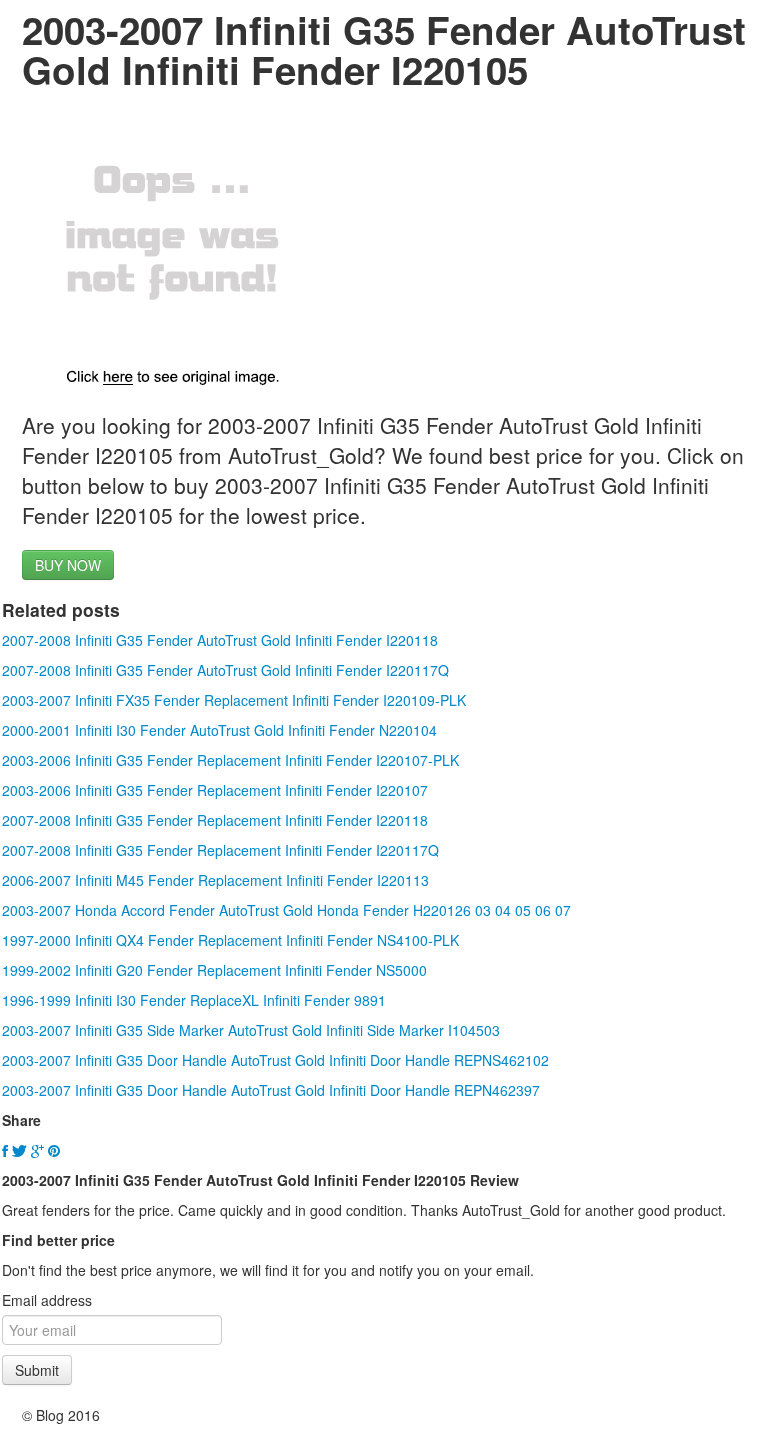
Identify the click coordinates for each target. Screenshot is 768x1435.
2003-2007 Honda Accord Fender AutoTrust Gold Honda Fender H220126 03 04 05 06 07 (286, 910)
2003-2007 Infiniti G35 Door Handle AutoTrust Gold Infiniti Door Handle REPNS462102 (275, 1060)
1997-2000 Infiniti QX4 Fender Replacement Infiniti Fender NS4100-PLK (230, 940)
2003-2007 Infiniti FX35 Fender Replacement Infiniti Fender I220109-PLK (234, 700)
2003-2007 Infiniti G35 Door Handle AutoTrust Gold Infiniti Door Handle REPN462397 (271, 1090)
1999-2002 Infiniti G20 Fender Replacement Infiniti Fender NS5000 (214, 970)
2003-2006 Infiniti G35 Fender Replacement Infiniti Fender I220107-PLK (230, 760)
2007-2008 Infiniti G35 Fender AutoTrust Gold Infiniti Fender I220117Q (225, 670)
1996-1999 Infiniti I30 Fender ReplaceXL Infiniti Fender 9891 (194, 1000)
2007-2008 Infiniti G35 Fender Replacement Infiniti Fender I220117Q (220, 850)
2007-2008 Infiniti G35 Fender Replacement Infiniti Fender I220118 (215, 820)
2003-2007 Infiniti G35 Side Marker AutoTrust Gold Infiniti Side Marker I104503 (251, 1030)
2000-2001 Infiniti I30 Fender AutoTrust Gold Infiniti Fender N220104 (219, 730)
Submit (37, 1370)
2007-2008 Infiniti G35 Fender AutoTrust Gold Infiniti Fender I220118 (220, 640)
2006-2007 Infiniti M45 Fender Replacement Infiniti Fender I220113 (215, 880)
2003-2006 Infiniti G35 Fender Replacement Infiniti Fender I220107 (215, 790)
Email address (47, 1300)
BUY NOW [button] (68, 565)
